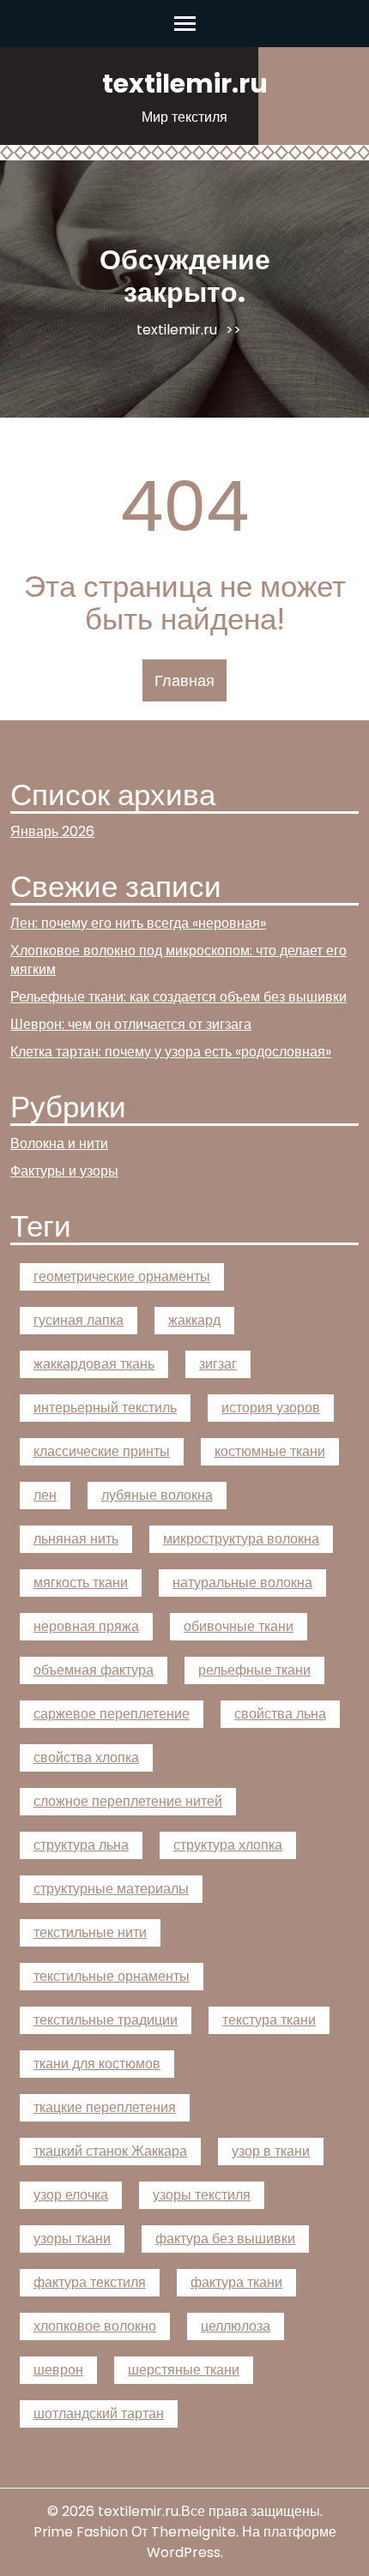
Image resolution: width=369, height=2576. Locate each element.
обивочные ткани (239, 1626)
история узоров (271, 1408)
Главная (184, 680)
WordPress (184, 2552)
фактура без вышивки (225, 2239)
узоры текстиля (202, 2195)
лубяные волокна (157, 1495)
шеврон (58, 2370)
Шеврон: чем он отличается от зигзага (131, 1024)
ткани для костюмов (97, 2064)
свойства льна (280, 1714)
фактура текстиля (90, 2282)
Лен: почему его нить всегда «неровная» (138, 923)
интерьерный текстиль (105, 1408)
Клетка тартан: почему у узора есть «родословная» (171, 1052)
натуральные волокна (242, 1583)
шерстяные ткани (184, 2370)
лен (45, 1495)
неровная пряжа (86, 1626)
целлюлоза (236, 2326)
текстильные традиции (106, 2020)
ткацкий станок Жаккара (110, 2151)
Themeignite (194, 2532)
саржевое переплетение (112, 1714)
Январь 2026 (52, 831)
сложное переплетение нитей (128, 1801)
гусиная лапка (79, 1320)
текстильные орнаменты (112, 1976)
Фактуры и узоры (64, 1171)
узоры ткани (72, 2239)
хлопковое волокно (95, 2326)
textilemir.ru (185, 84)
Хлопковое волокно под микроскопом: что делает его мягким (178, 960)
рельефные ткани (254, 1670)
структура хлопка (228, 1845)
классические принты (102, 1451)
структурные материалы (111, 1889)
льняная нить (76, 1539)
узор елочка (71, 2195)
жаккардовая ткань (94, 1364)
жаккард (194, 1320)
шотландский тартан (99, 2413)
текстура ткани (269, 2020)
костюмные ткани (270, 1451)
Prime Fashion (81, 2532)
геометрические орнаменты (122, 1276)
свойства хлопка (86, 1757)
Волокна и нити (59, 1144)
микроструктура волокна (241, 1539)
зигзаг (218, 1364)
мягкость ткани (81, 1583)
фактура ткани (236, 2282)
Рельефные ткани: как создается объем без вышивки (178, 997)
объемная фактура (94, 1670)
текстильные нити (90, 1932)
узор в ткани (271, 2151)
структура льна (81, 1845)
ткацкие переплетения (105, 2107)
